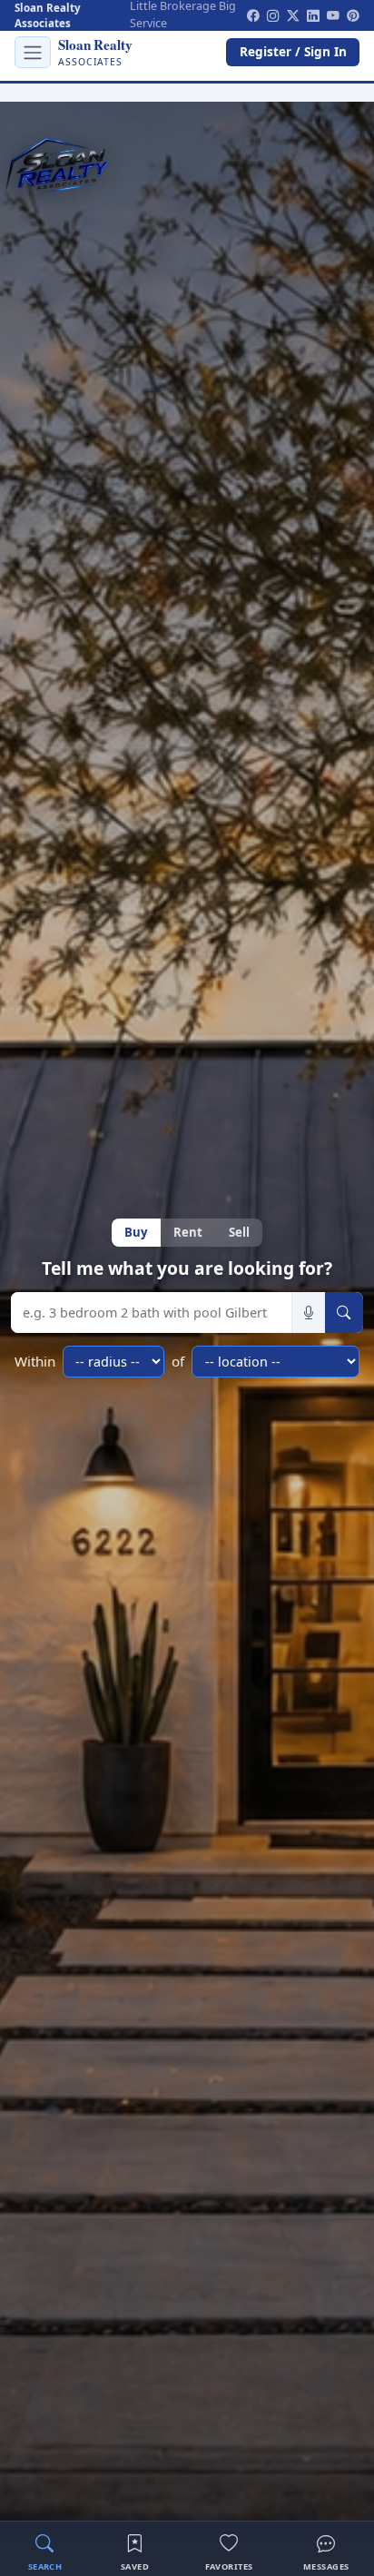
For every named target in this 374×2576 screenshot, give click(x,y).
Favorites (229, 2566)
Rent (188, 1232)
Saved (135, 2566)
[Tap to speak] (308, 1313)
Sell (239, 1232)
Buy (136, 1232)
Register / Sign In (293, 51)
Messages (326, 2566)
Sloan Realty (95, 51)
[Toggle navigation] (33, 53)
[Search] (344, 1313)
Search (45, 2566)
